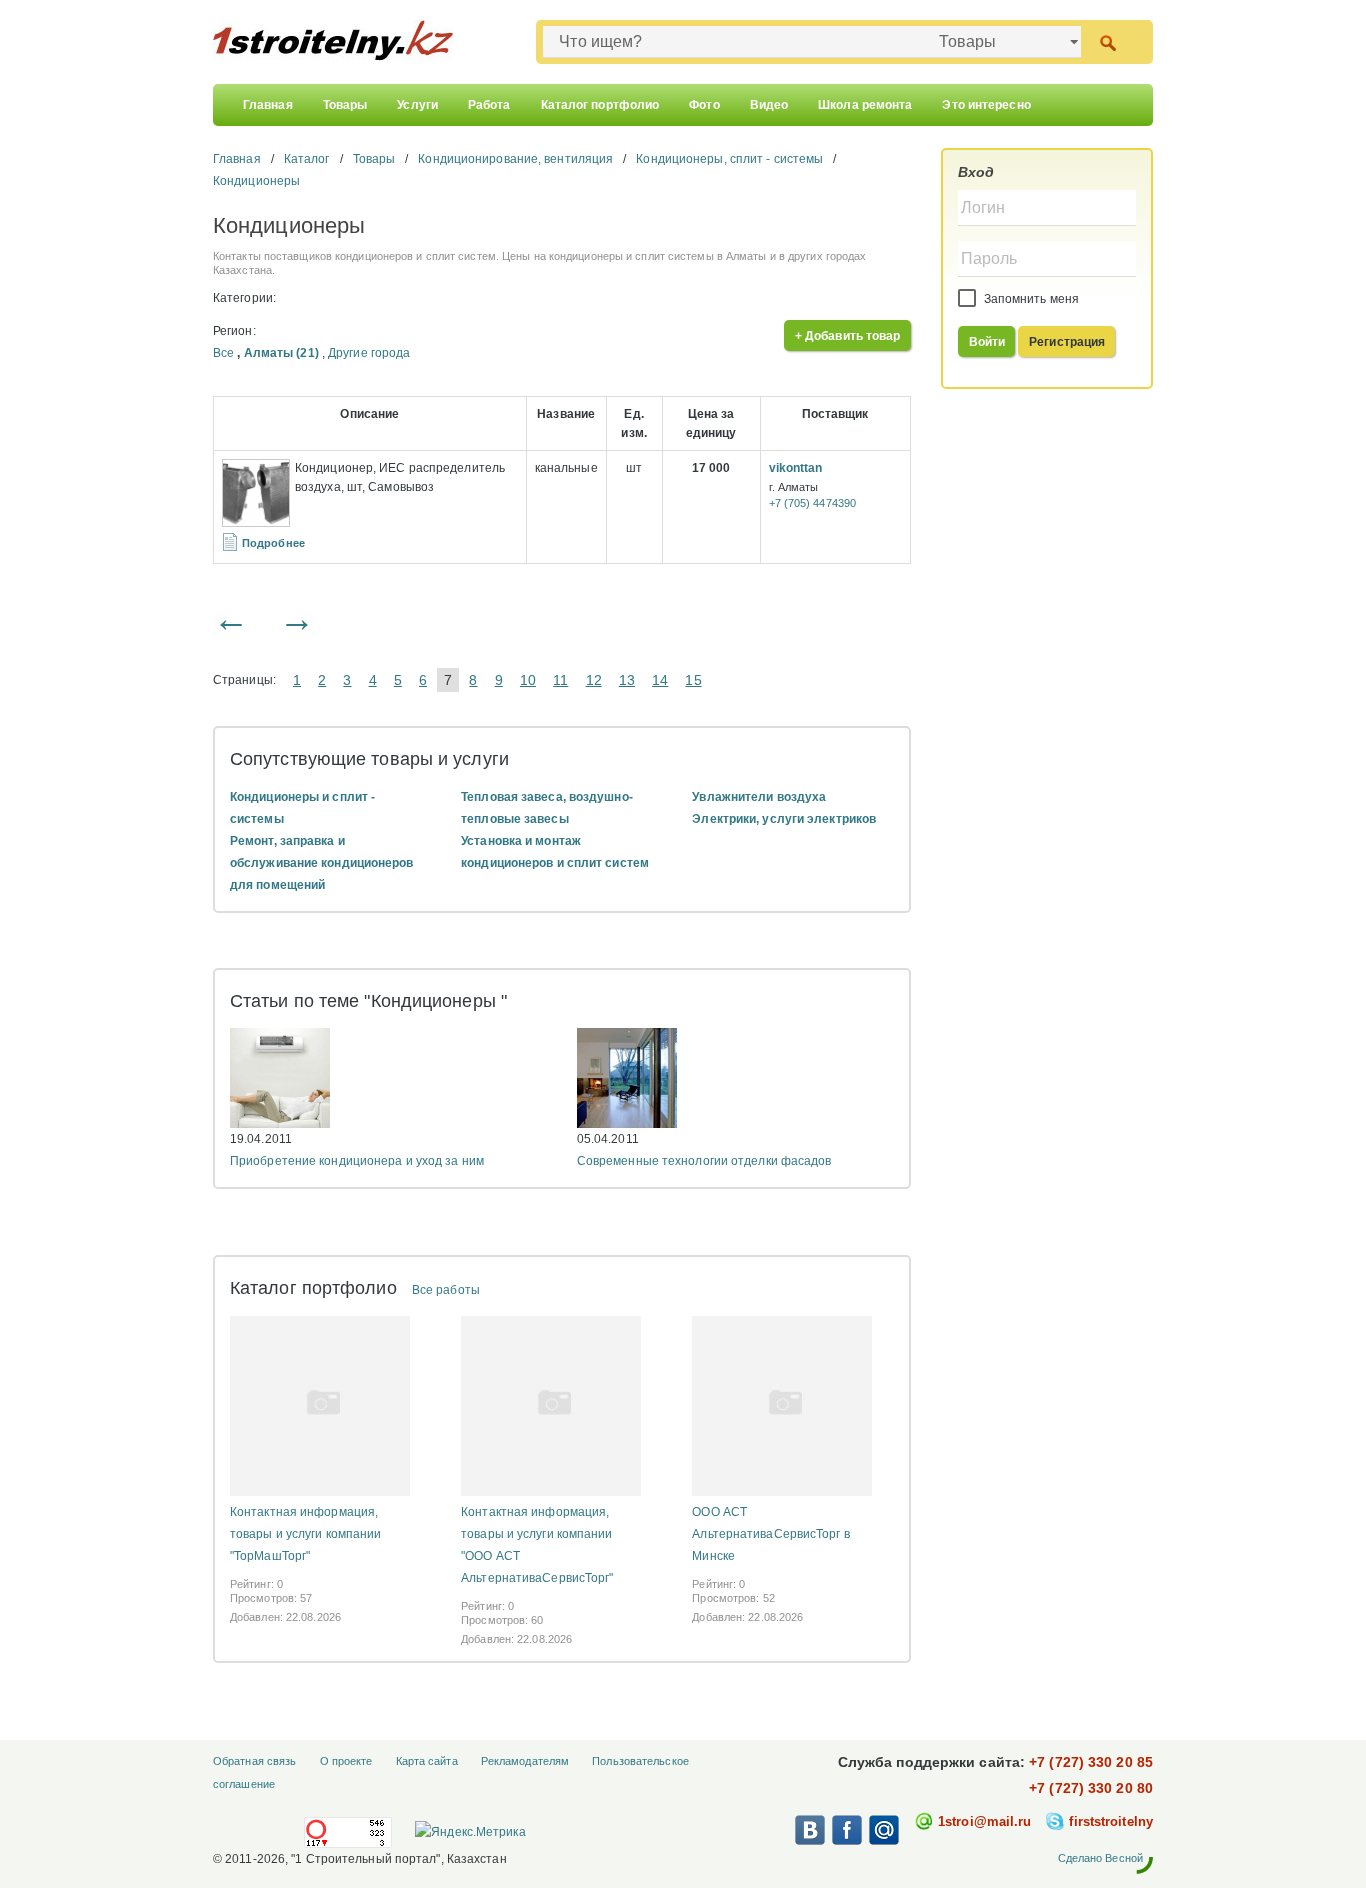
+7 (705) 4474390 (813, 503)
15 (693, 680)
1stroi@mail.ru (984, 1821)
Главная (268, 105)
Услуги (417, 105)
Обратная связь (254, 1761)
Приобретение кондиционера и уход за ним (357, 1161)
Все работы (446, 1290)
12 (594, 680)
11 (560, 680)
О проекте (346, 1761)
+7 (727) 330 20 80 (1091, 1788)
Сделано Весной (1100, 1858)
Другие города (369, 353)
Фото (704, 105)
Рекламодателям (525, 1761)
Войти (987, 342)
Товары (345, 105)
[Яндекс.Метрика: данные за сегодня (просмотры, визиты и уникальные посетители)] (470, 1832)
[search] (1107, 41)
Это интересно (986, 105)
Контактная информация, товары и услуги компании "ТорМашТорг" (305, 1534)
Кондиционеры (256, 181)
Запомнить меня (1030, 299)
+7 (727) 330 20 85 (1091, 1762)
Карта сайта (427, 1761)
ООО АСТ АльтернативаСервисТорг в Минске (770, 1534)
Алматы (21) (281, 353)
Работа (489, 105)
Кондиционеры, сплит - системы (729, 159)
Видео (769, 105)
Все (223, 353)
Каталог (307, 159)
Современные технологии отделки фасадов (704, 1161)
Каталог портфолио (600, 105)
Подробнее (273, 543)
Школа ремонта (865, 105)
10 (528, 680)
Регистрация (1067, 342)
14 (660, 680)
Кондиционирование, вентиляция (515, 159)
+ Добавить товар (848, 336)
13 (627, 680)
